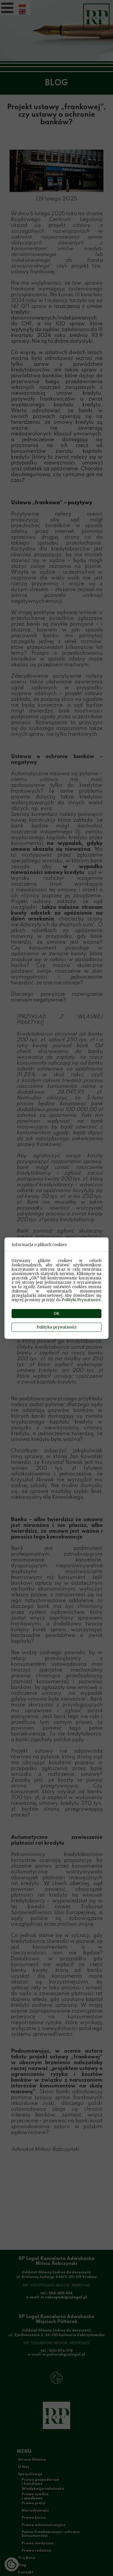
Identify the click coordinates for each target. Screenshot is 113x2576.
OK (57, 1314)
